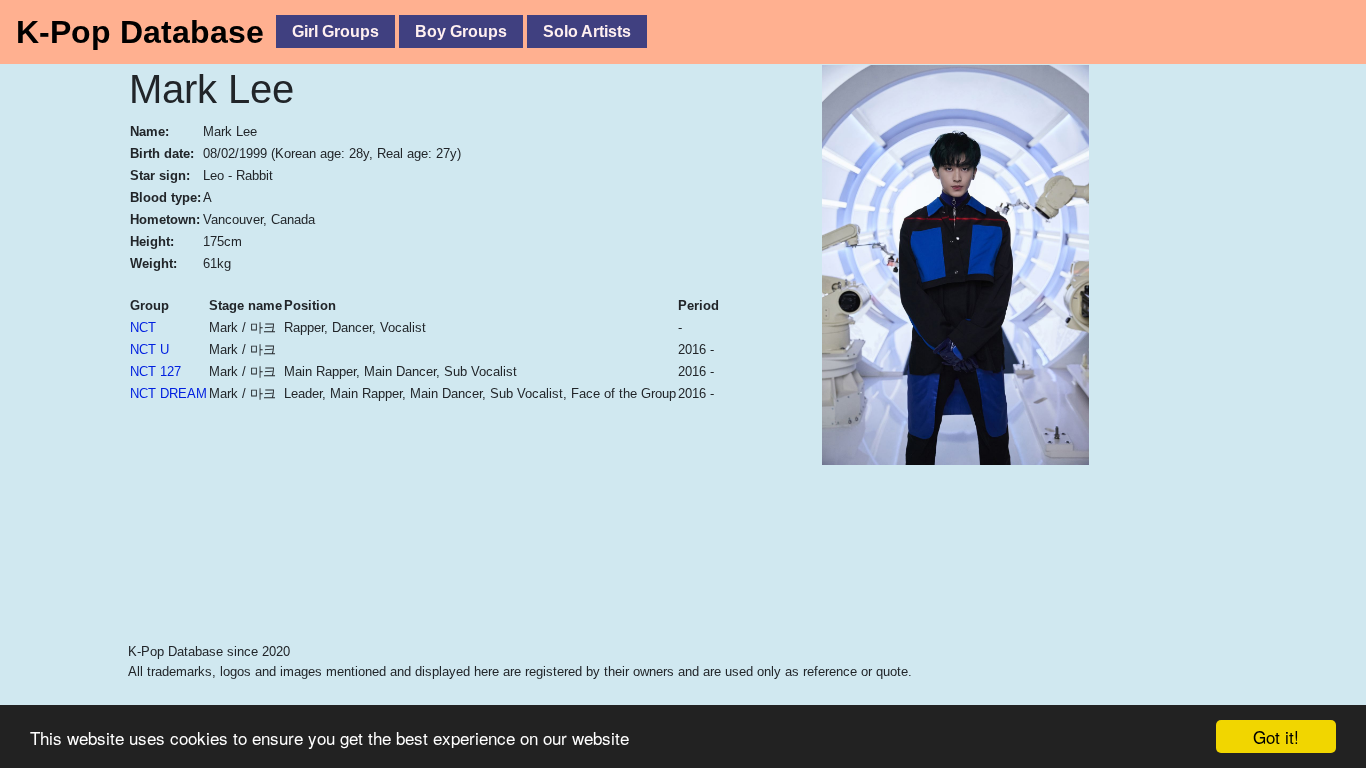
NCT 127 (155, 371)
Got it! (1276, 736)
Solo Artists (587, 31)
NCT (143, 327)
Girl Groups (335, 31)
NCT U (149, 349)
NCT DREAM (168, 393)
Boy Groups (461, 31)
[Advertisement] (578, 591)
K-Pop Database (140, 32)
